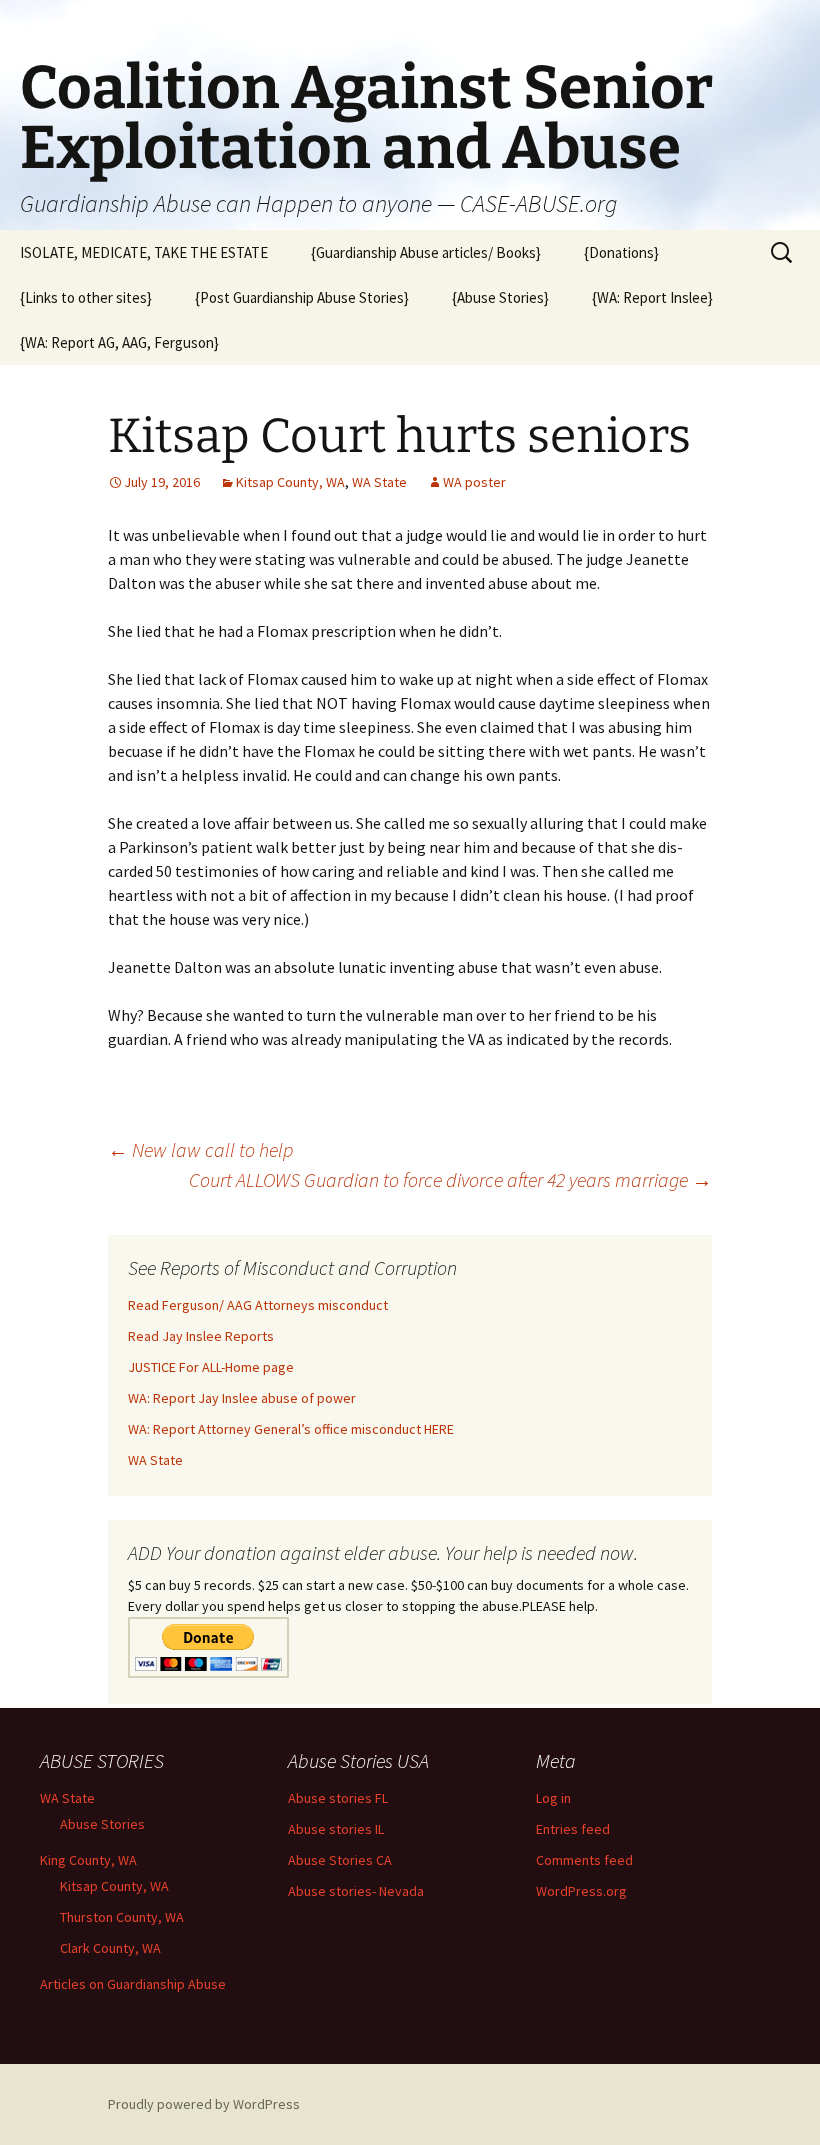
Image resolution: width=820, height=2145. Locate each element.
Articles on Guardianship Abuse (133, 1984)
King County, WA (88, 1860)
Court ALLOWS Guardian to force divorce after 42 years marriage (450, 1179)
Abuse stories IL (336, 1829)
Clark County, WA (110, 1948)
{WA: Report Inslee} (652, 297)
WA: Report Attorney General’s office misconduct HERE (291, 1429)
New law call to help (200, 1149)
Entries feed (573, 1829)
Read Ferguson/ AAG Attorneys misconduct (258, 1305)
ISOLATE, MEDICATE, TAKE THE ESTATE (144, 252)
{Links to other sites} (86, 297)
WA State (379, 482)
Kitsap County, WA (290, 482)
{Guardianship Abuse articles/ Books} (426, 252)
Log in (553, 1798)
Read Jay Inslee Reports (201, 1336)
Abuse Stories (102, 1824)
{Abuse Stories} (500, 297)
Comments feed (584, 1860)
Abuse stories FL (338, 1798)
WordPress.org (581, 1891)
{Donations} (621, 252)
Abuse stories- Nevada (356, 1891)
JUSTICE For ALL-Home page (211, 1367)
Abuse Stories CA (340, 1860)
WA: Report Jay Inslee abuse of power (242, 1398)
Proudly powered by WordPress (204, 2104)
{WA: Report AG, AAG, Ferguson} (119, 342)
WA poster (474, 482)
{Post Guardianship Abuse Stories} (302, 297)
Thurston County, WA (122, 1917)
